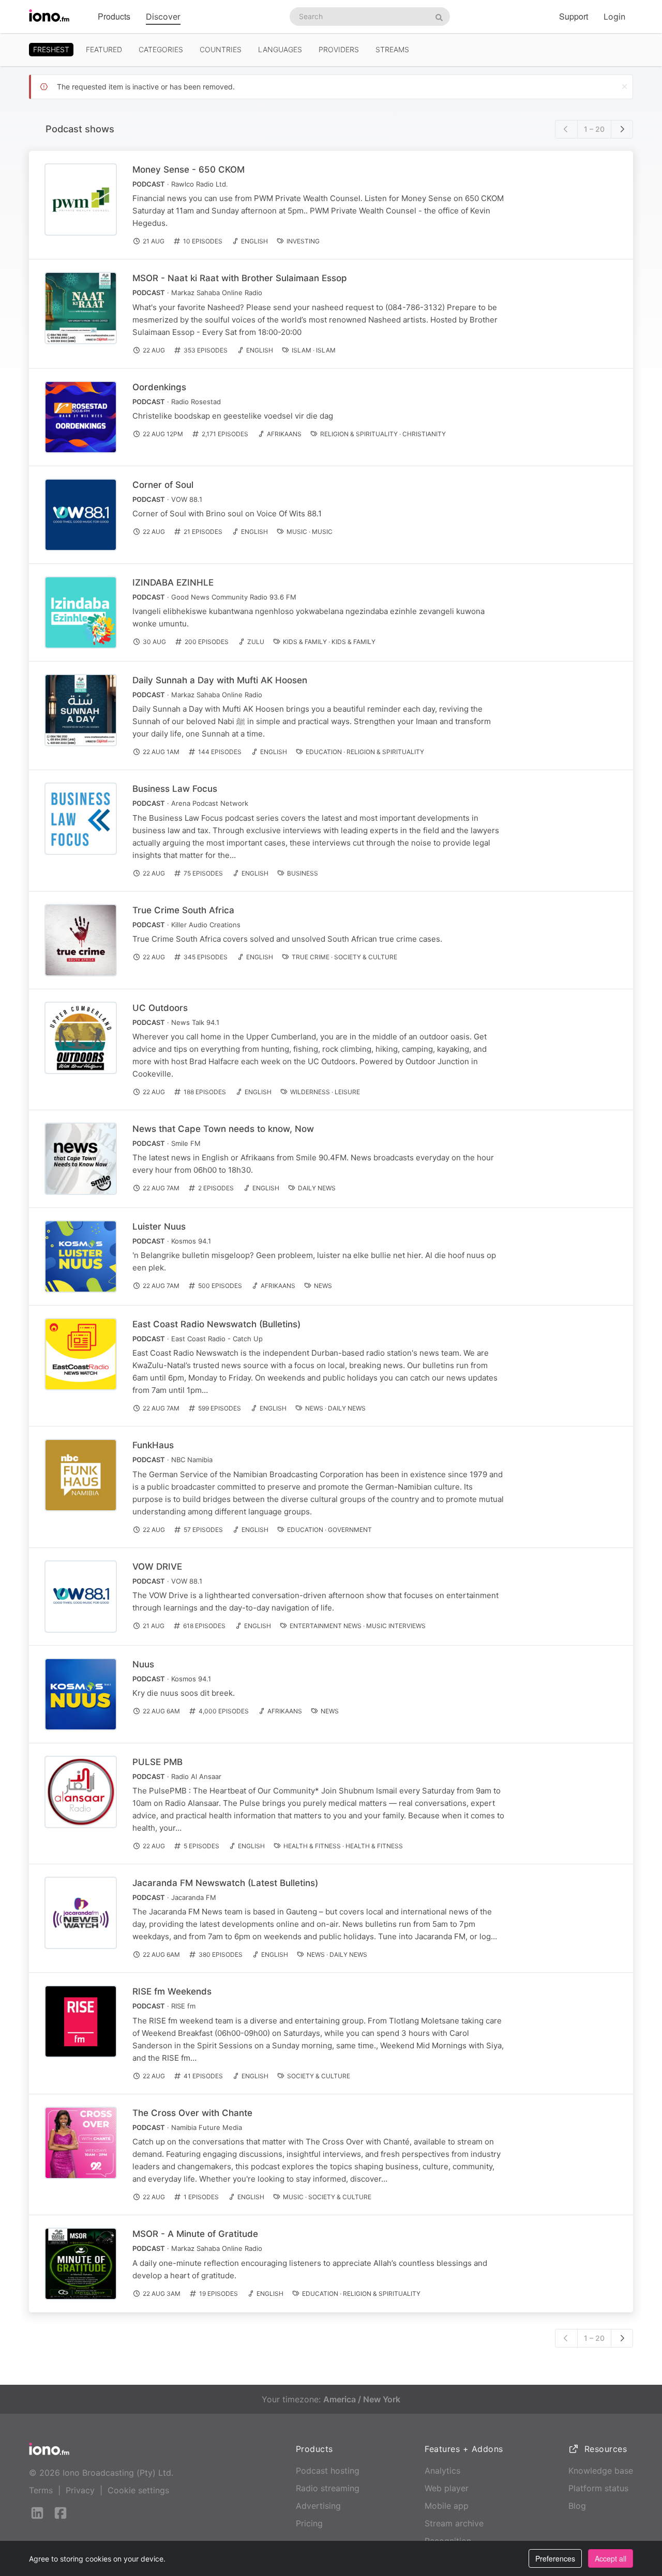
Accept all (611, 2558)
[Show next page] (622, 129)
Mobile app (447, 2506)
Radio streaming (328, 2488)
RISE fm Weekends (172, 1991)
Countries (221, 49)
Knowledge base (601, 2471)
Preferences (555, 2558)
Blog (577, 2506)
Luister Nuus (159, 1226)
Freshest (51, 49)
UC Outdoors (160, 1008)
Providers (339, 49)
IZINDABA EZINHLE (173, 582)
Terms (41, 2490)
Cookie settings (138, 2490)
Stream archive (454, 2523)
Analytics (442, 2471)
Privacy (80, 2490)
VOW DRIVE (157, 1567)
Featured (104, 49)
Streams (392, 49)
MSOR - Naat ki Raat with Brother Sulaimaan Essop (240, 278)
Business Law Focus (175, 789)
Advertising (318, 2506)
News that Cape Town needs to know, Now (223, 1129)
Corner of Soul (163, 485)
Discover (163, 17)
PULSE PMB (157, 1762)
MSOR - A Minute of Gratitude (195, 2234)
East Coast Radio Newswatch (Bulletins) (216, 1324)
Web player (447, 2488)
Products (114, 16)
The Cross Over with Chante (192, 2113)
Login (614, 17)
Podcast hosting (328, 2471)
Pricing (309, 2523)
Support (574, 16)
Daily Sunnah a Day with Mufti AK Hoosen (220, 680)
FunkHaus (153, 1445)
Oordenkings (159, 387)
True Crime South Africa (183, 910)
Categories (161, 49)
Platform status (598, 2488)
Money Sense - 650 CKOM (189, 170)
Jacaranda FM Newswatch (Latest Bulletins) (225, 1883)
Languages (280, 49)
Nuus (143, 1664)
